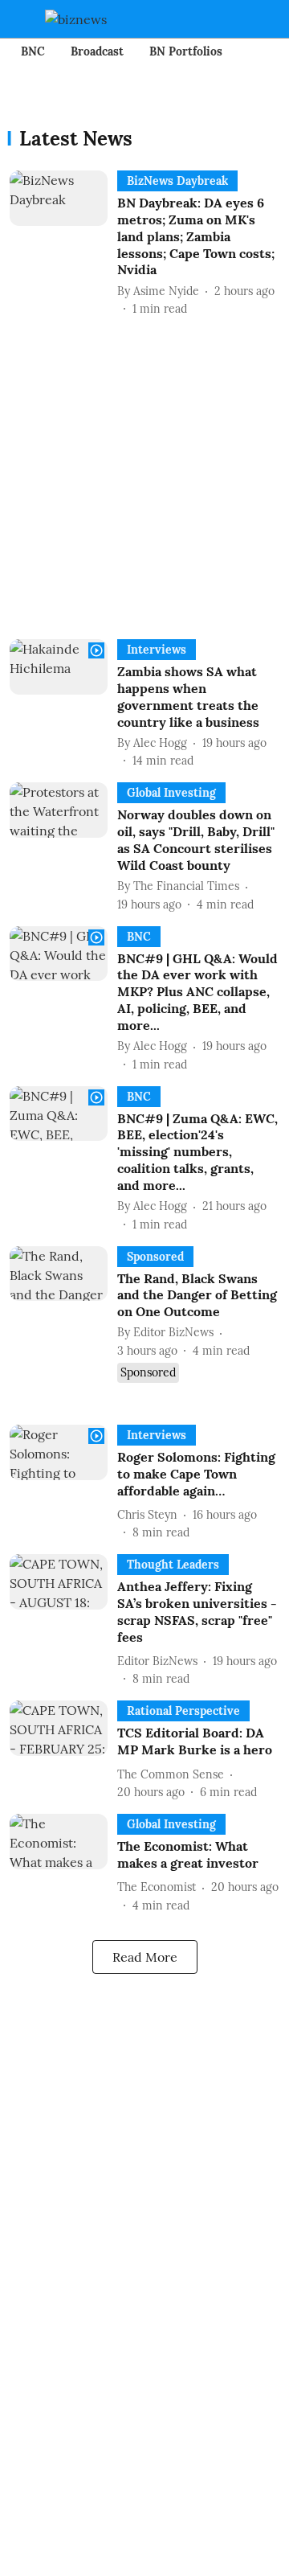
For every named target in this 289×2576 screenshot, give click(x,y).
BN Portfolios (186, 51)
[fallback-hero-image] (63, 244)
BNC (33, 51)
